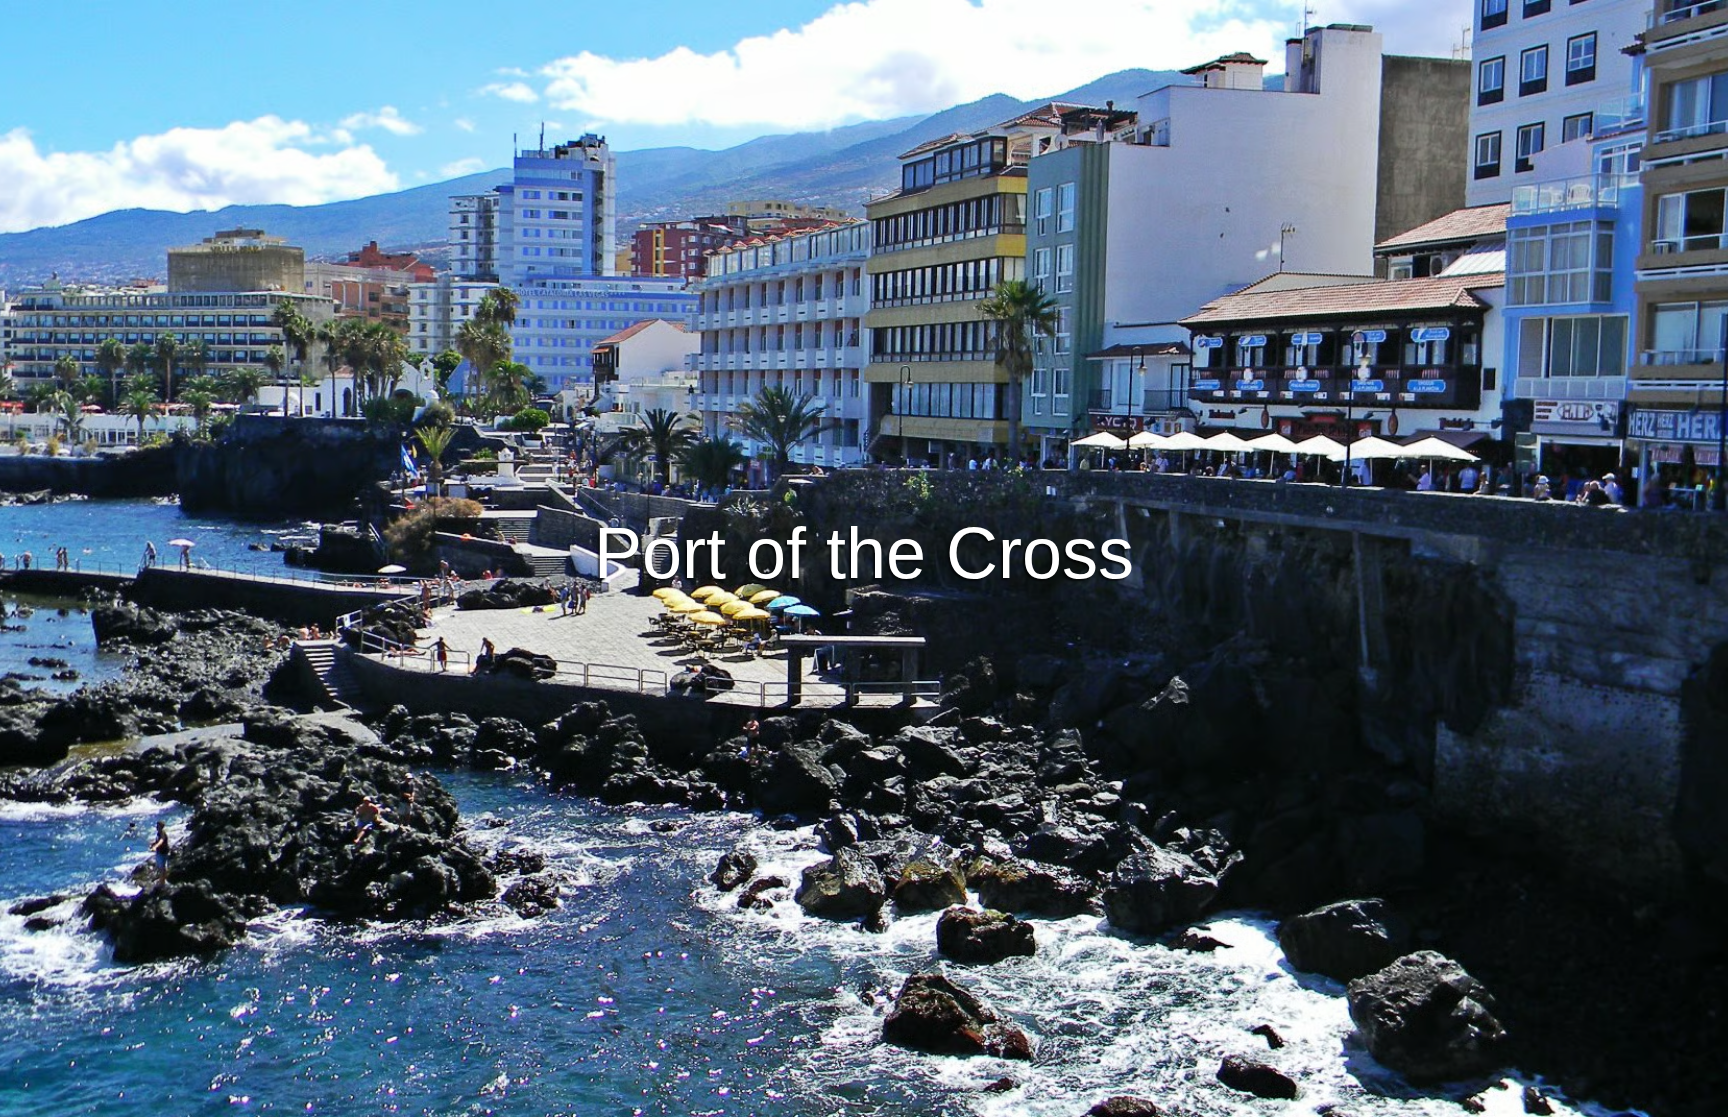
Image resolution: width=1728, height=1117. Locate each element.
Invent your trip (864, 529)
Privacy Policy (866, 1098)
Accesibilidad (1077, 1098)
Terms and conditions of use (714, 1098)
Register (928, 584)
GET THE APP (812, 584)
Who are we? (973, 1098)
